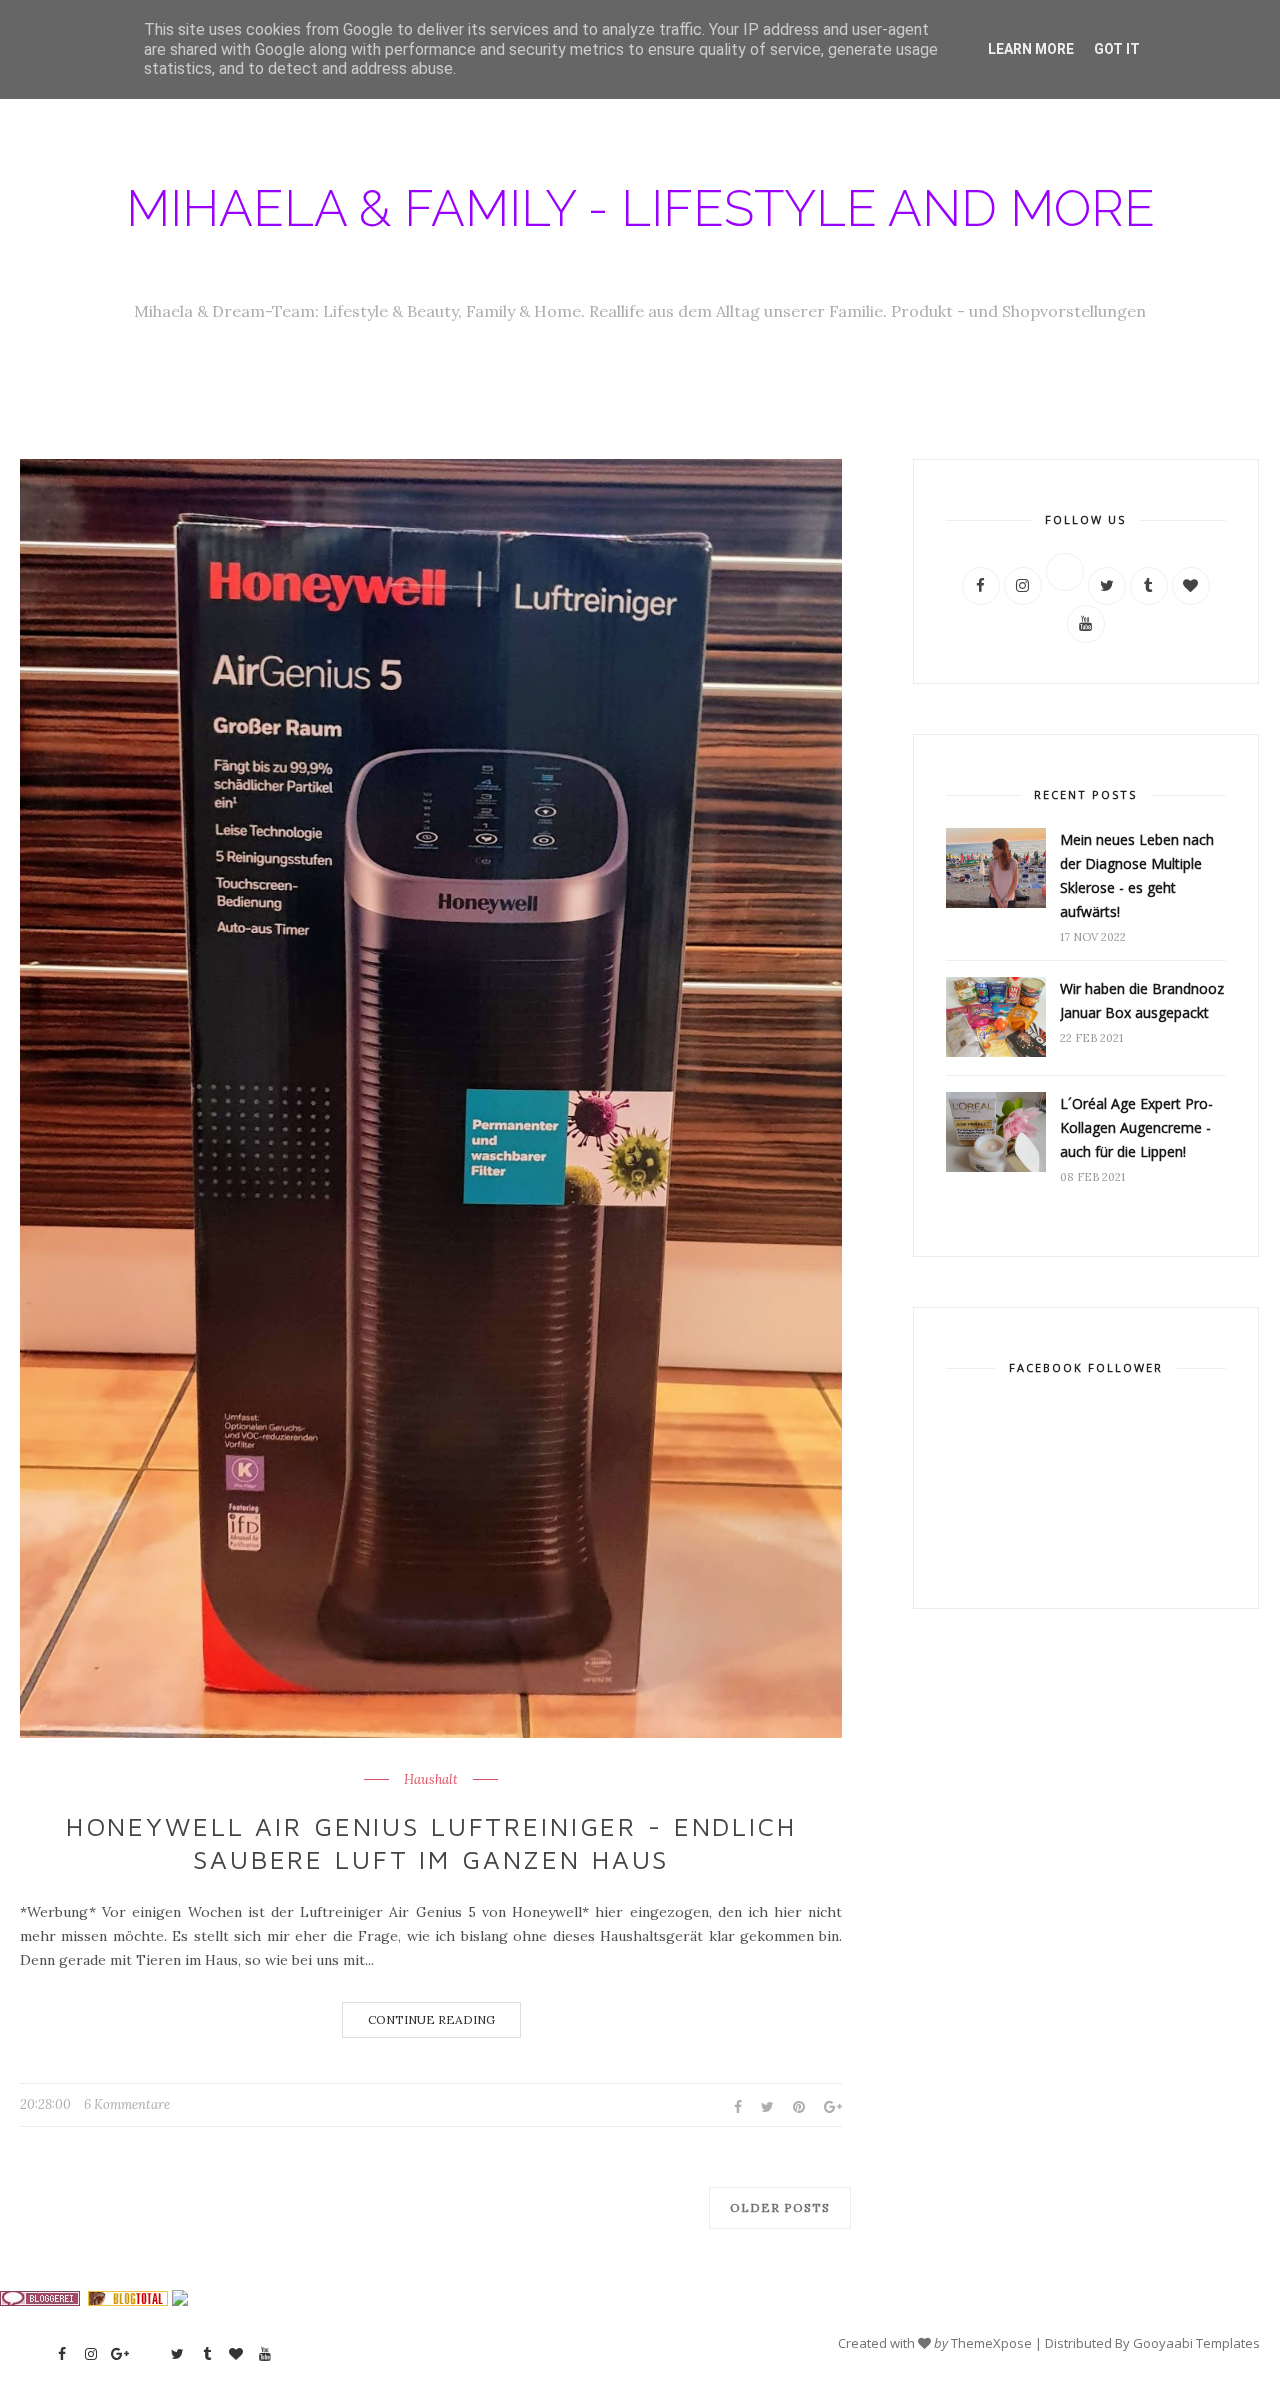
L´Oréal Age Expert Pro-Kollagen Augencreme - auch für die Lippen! (1136, 1127)
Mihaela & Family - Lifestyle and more (640, 208)
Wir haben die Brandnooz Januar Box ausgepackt (1142, 1000)
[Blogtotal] (128, 2301)
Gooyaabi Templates (1196, 2343)
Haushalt (431, 1780)
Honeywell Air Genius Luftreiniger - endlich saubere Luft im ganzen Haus (431, 1843)
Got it (1117, 49)
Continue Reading (431, 2019)
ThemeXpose (991, 2343)
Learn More (1031, 49)
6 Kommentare (127, 2104)
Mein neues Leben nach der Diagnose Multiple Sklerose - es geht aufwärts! (1137, 875)
